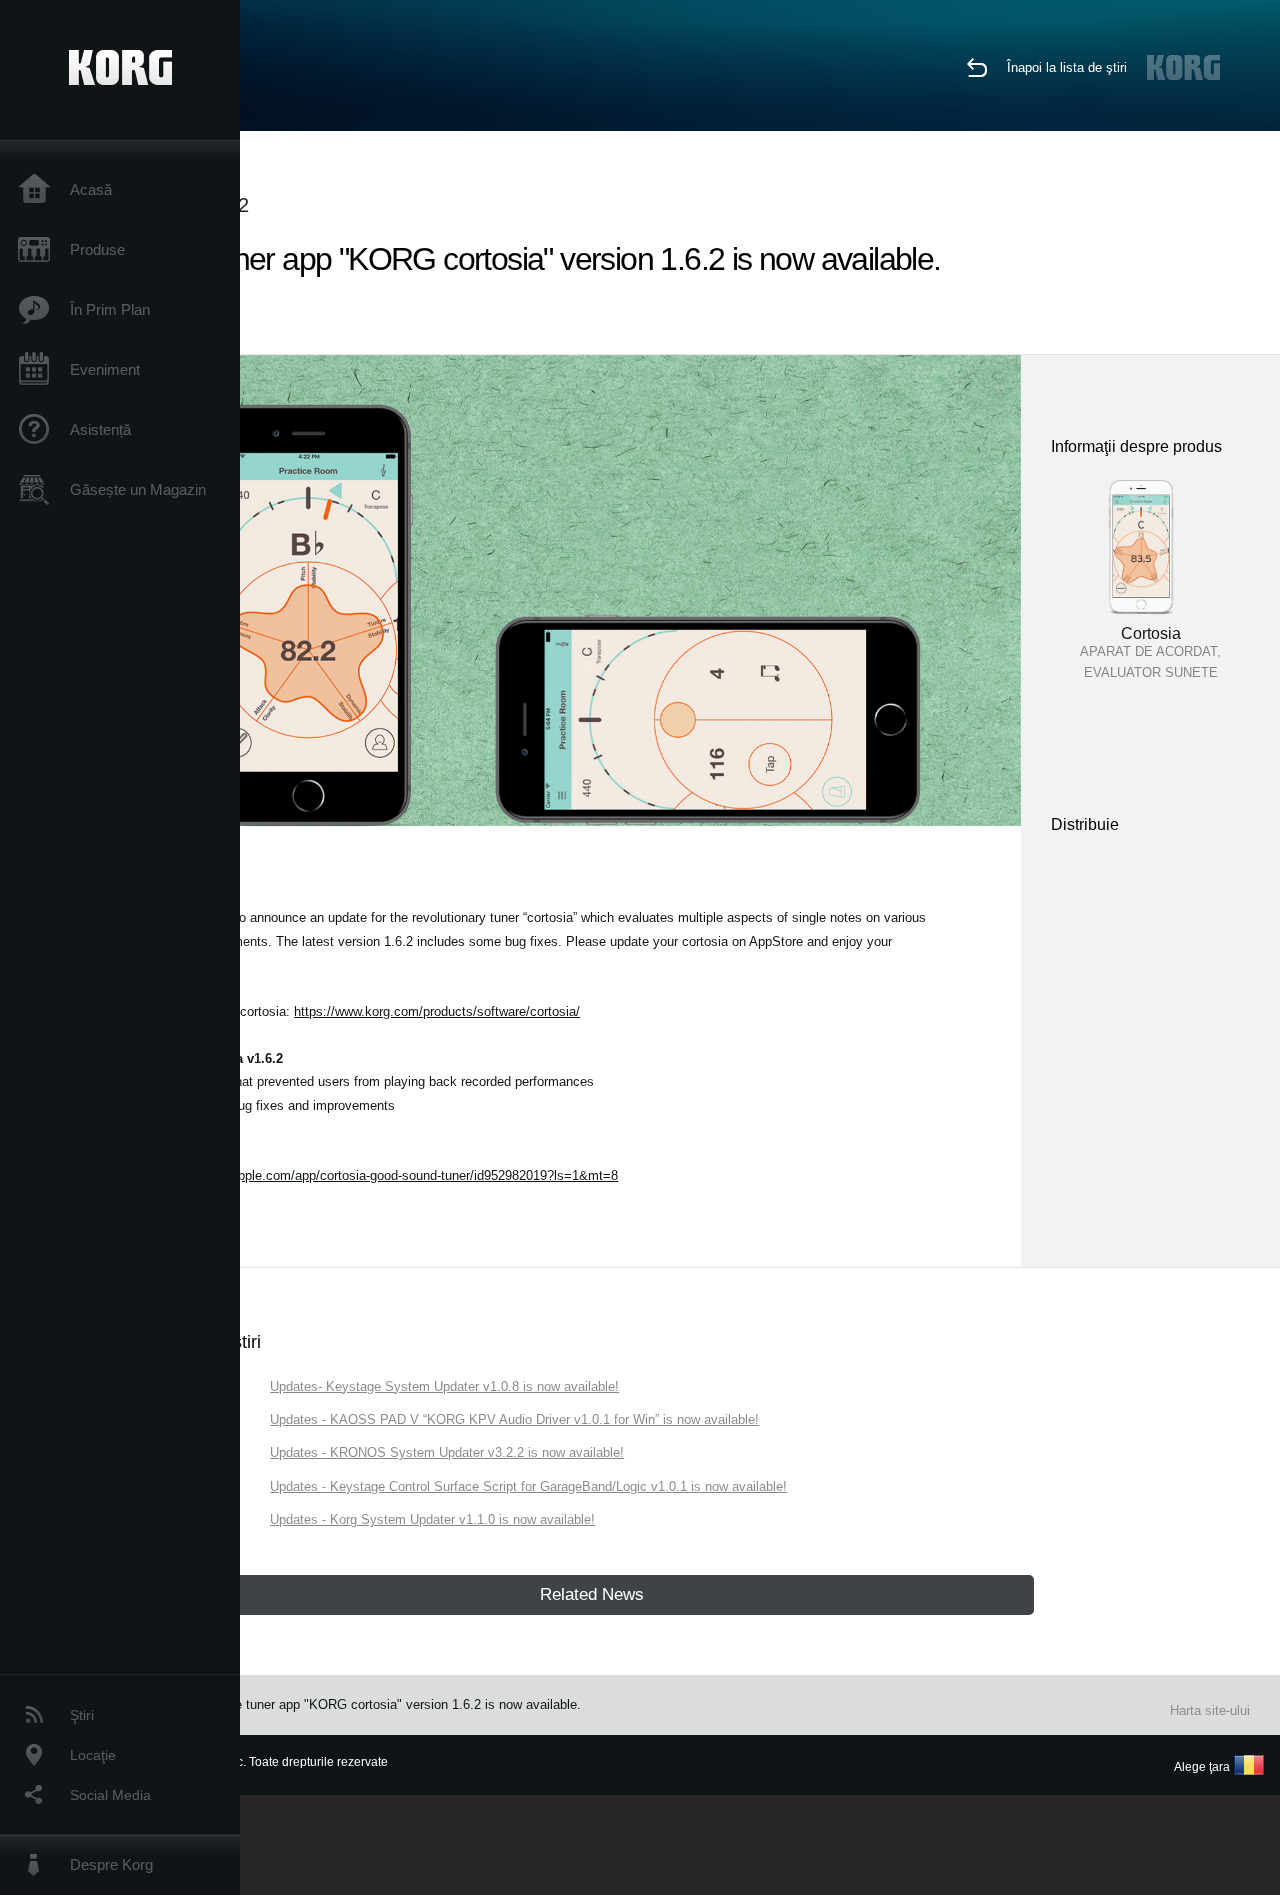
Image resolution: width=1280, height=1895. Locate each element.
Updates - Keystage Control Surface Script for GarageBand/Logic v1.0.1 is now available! (528, 1486)
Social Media (110, 1795)
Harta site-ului (1210, 1710)
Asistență (100, 429)
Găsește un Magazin (138, 489)
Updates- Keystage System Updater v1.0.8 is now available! (444, 1386)
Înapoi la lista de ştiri (1067, 67)
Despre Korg (111, 1864)
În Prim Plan (110, 309)
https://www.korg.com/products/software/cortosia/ (437, 1011)
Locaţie (93, 1755)
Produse (97, 249)
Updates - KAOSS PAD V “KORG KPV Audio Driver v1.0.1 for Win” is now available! (514, 1419)
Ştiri (82, 1715)
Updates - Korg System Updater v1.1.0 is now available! (432, 1519)
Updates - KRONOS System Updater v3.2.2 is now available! (447, 1452)
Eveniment (105, 369)
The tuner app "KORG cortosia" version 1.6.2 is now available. (400, 1704)
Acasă (91, 189)
